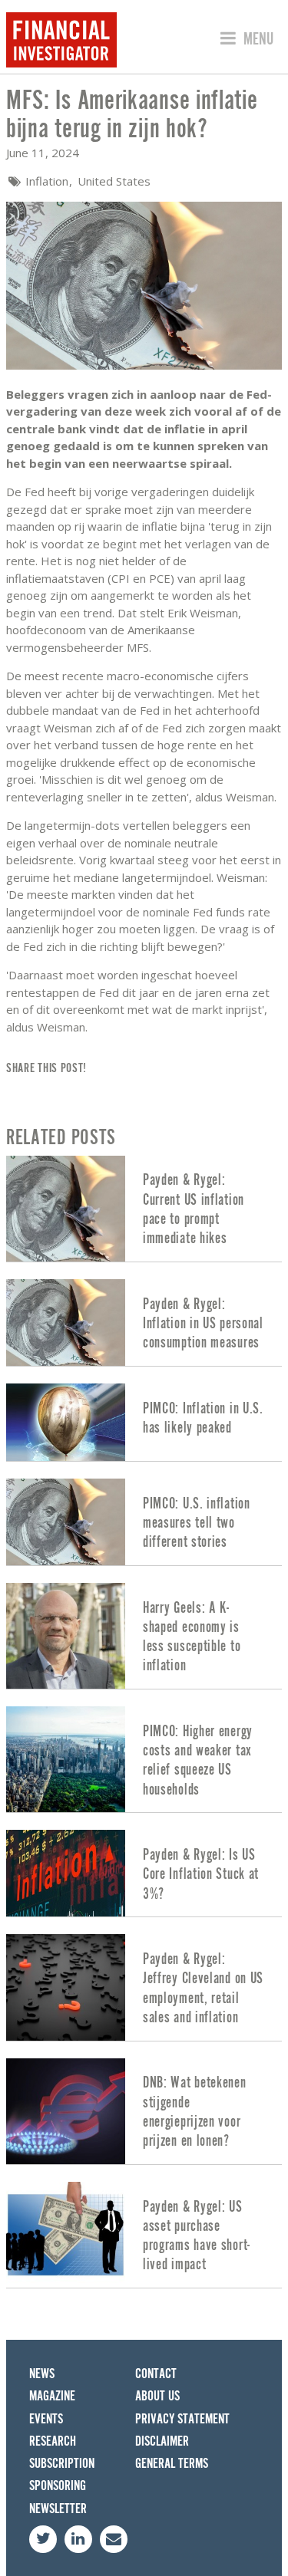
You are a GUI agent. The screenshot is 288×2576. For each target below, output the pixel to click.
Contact (156, 2374)
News (42, 2374)
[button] (245, 40)
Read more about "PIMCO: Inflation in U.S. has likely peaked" (144, 1422)
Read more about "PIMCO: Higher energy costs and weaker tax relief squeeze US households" (144, 1759)
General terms (172, 2464)
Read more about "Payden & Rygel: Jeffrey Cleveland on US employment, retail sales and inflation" (144, 1987)
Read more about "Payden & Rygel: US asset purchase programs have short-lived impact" (144, 2235)
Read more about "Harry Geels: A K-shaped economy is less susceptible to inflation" (144, 1636)
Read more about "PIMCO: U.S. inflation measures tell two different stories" (144, 1522)
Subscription (62, 2464)
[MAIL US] (114, 2539)
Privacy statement (182, 2419)
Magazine (52, 2396)
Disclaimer (162, 2441)
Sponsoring (58, 2486)
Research (53, 2441)
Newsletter (58, 2509)
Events (46, 2419)
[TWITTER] (43, 2539)
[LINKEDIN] (78, 2539)
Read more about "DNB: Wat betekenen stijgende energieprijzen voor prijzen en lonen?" (144, 2111)
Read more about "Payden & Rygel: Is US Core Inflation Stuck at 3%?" (144, 1873)
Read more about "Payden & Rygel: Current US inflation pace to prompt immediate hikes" (144, 1209)
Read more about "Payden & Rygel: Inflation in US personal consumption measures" (144, 1323)
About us (157, 2396)
